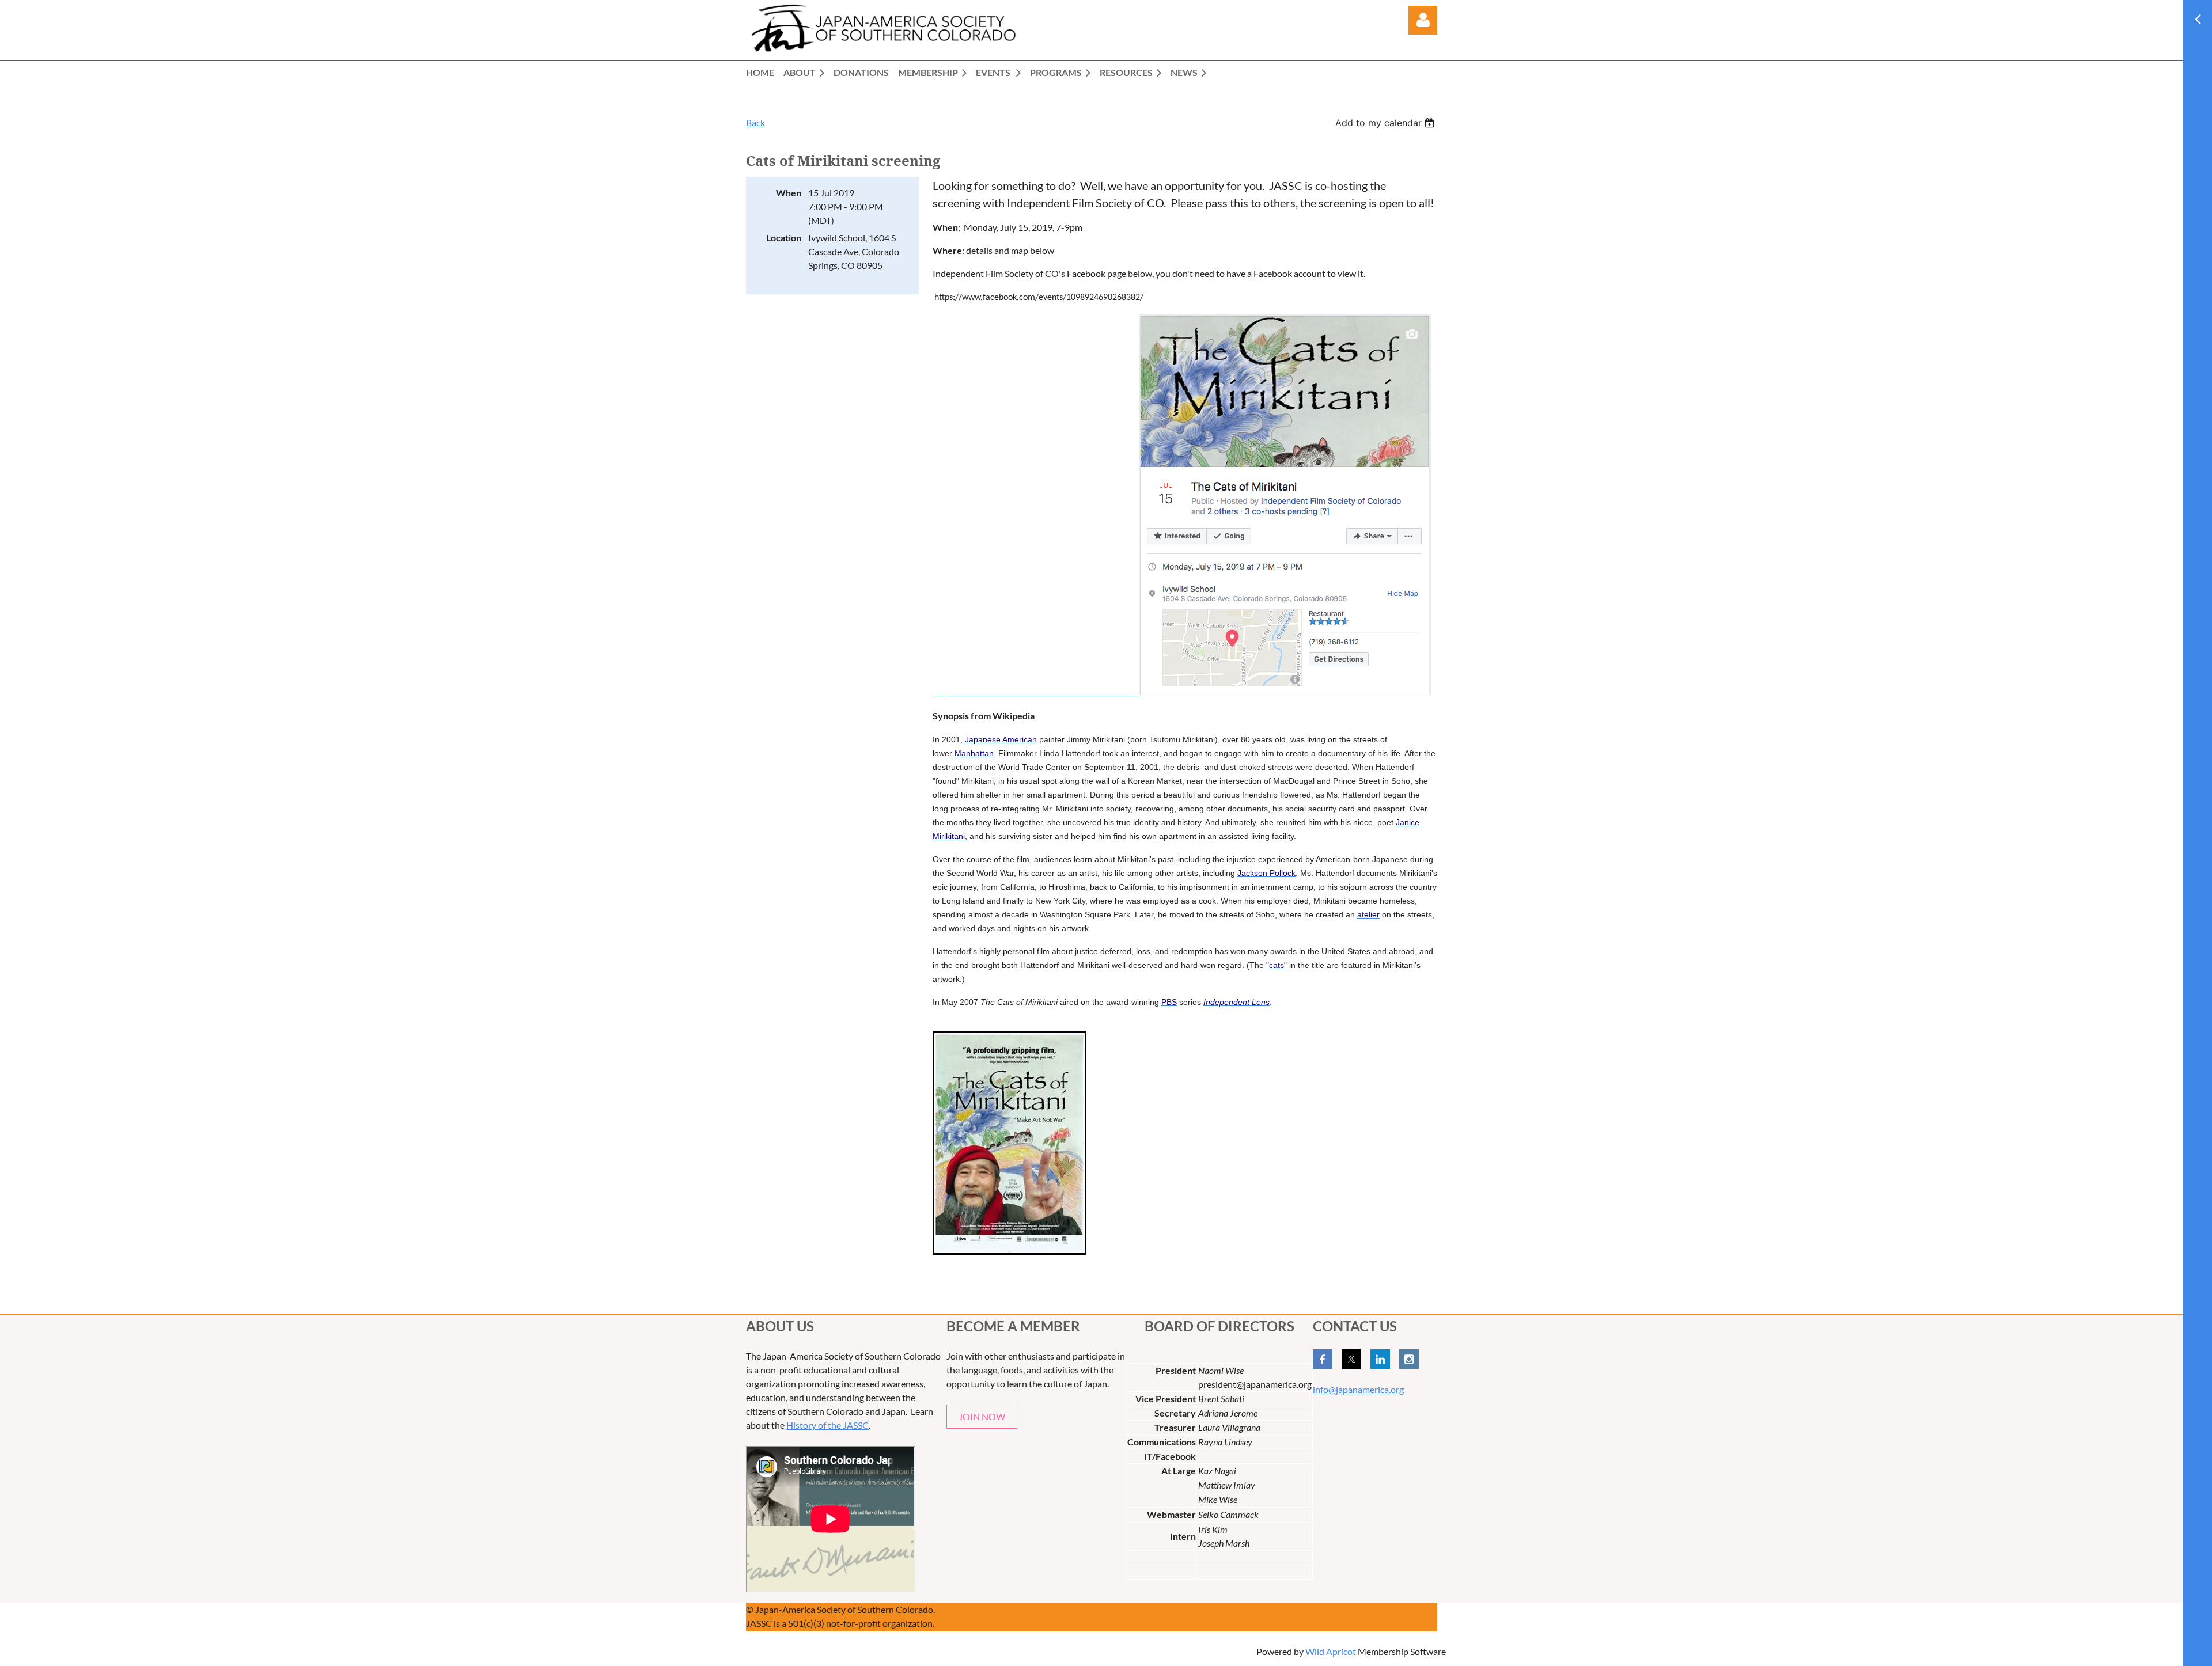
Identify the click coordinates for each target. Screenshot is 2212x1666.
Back (755, 122)
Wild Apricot (1331, 1651)
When (789, 193)
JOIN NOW (982, 1416)
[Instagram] (1409, 1359)
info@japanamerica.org (1358, 1389)
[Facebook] (1323, 1359)
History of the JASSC (827, 1425)
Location (784, 238)
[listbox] (1386, 123)
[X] (1351, 1359)
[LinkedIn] (1380, 1359)
